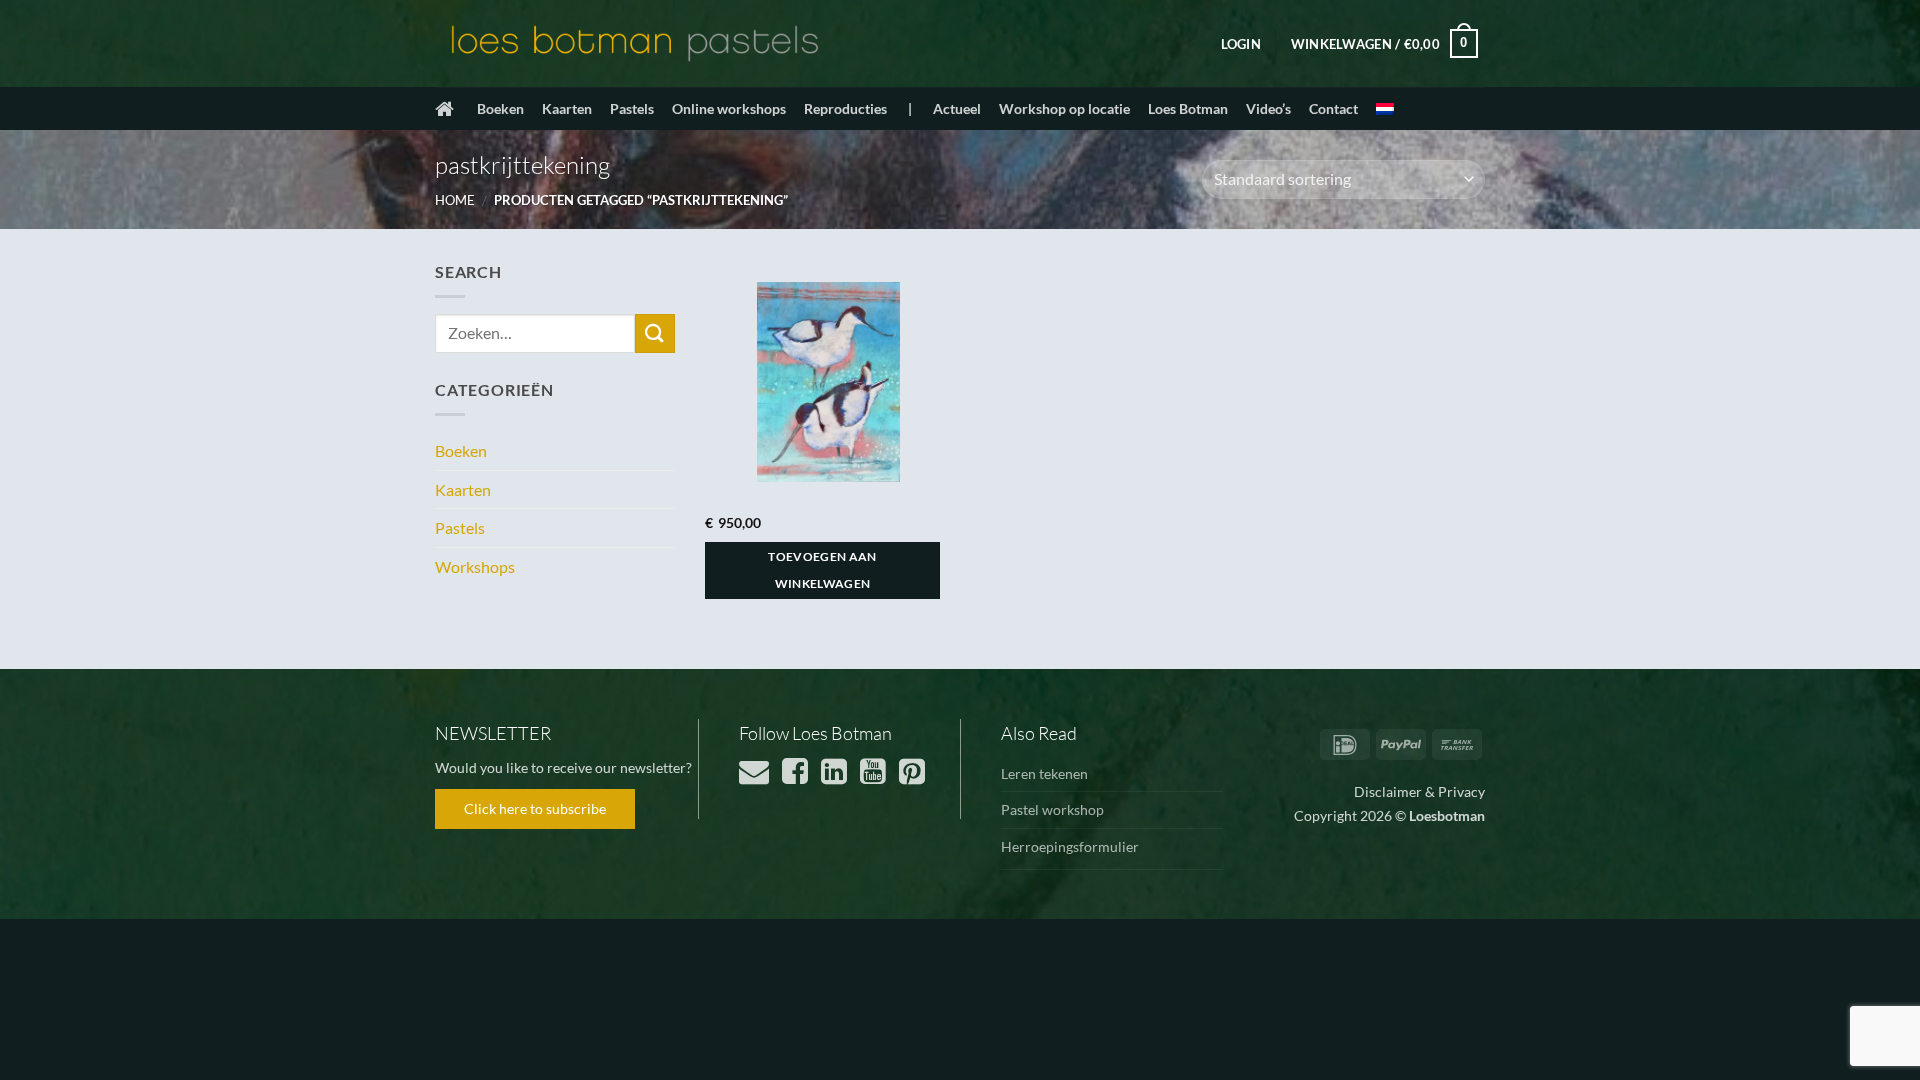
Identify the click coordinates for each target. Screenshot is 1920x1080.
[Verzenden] (655, 333)
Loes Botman (1188, 108)
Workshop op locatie (1064, 108)
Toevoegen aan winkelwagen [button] (822, 570)
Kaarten (567, 108)
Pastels (632, 108)
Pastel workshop (1052, 809)
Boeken (500, 108)
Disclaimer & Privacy (1419, 791)
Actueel (957, 108)
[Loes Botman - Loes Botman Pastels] (635, 44)
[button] (1241, 44)
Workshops (475, 566)
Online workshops (729, 108)
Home (455, 200)
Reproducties (845, 108)
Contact (1333, 108)
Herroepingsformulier (1070, 846)
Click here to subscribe (535, 808)
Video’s (1268, 108)
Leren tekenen (1044, 773)
